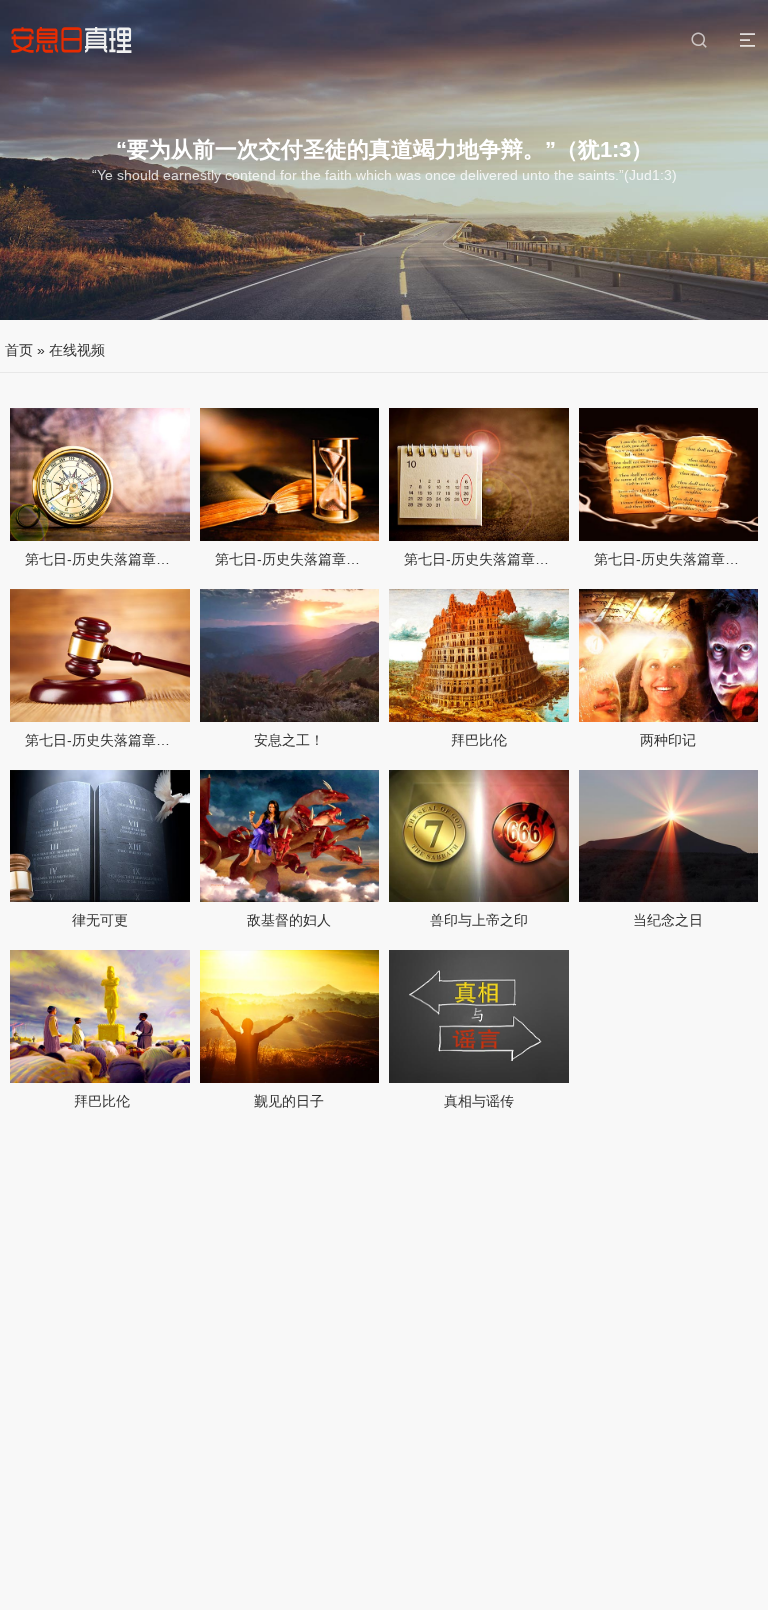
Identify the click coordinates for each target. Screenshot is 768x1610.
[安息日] (71, 40)
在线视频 (77, 350)
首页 (19, 350)
